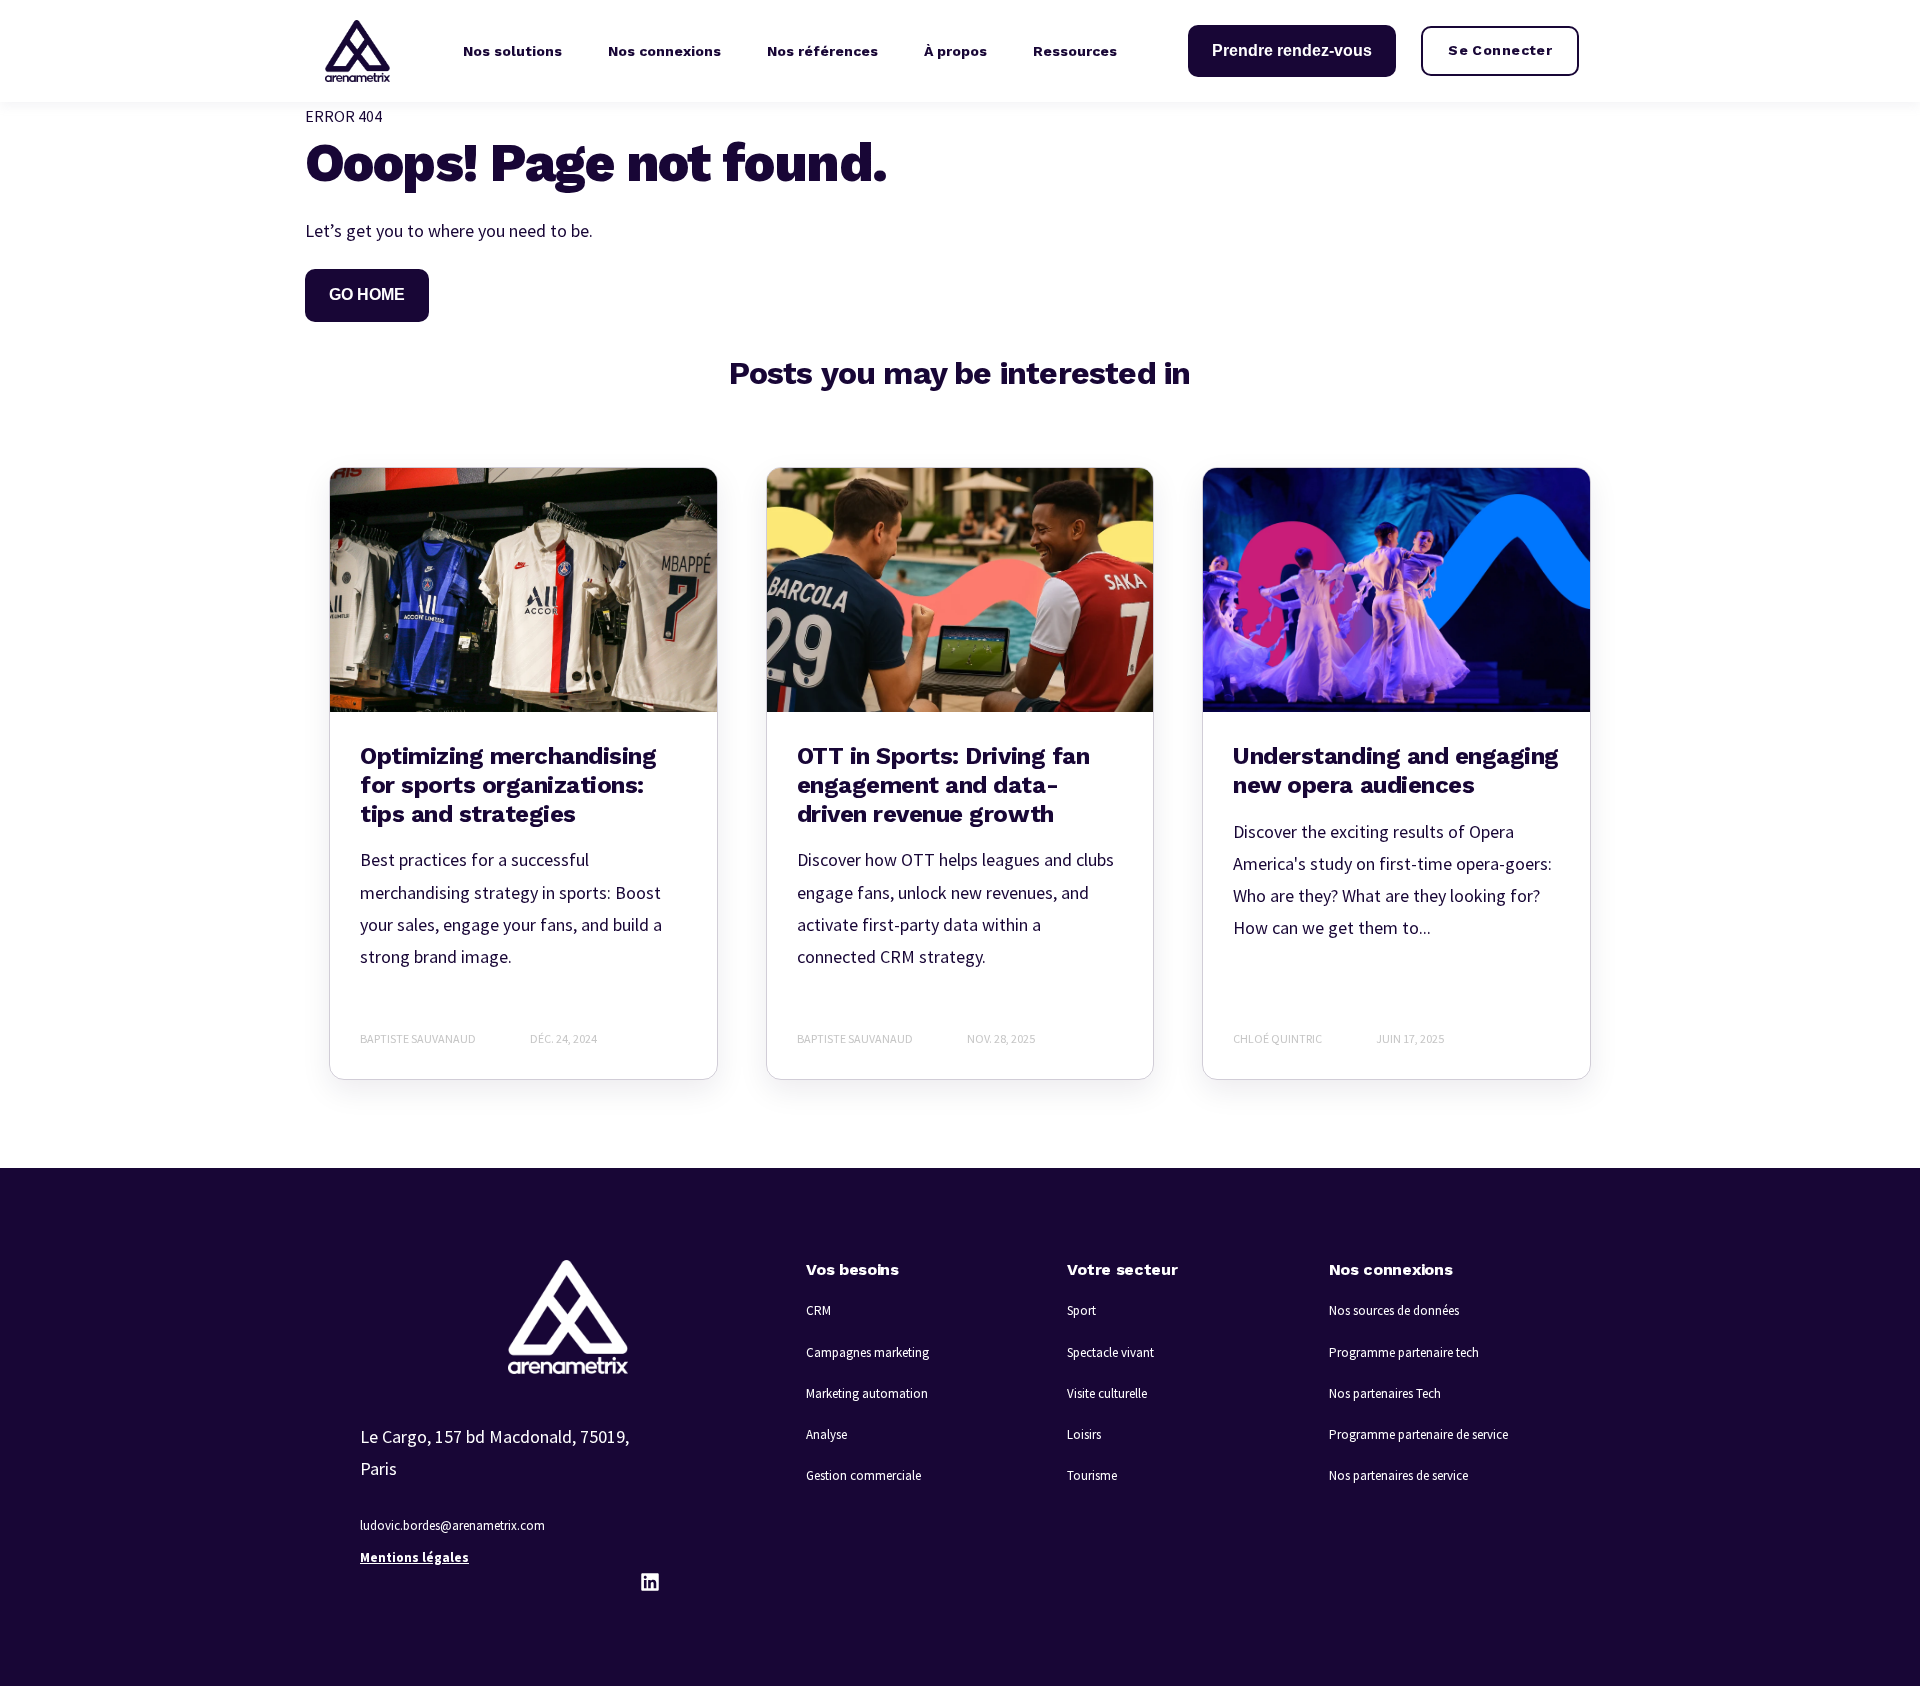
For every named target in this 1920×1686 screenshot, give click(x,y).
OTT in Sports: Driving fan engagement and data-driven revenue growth (943, 785)
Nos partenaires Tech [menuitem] (1385, 1393)
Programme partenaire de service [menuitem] (1418, 1434)
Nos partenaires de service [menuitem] (1398, 1475)
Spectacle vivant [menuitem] (1110, 1352)
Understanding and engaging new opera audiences (1396, 770)
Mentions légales (414, 1557)
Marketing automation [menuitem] (867, 1393)
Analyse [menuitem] (826, 1434)
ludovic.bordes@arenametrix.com (452, 1525)
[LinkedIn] (650, 1582)
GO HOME (367, 294)
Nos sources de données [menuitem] (1394, 1310)
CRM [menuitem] (818, 1310)
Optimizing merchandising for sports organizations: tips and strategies (508, 785)
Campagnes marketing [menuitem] (867, 1352)
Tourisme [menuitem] (1092, 1475)
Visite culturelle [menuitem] (1107, 1393)
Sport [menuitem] (1081, 1310)
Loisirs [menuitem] (1084, 1434)
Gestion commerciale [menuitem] (863, 1475)
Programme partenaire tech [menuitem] (1404, 1352)
